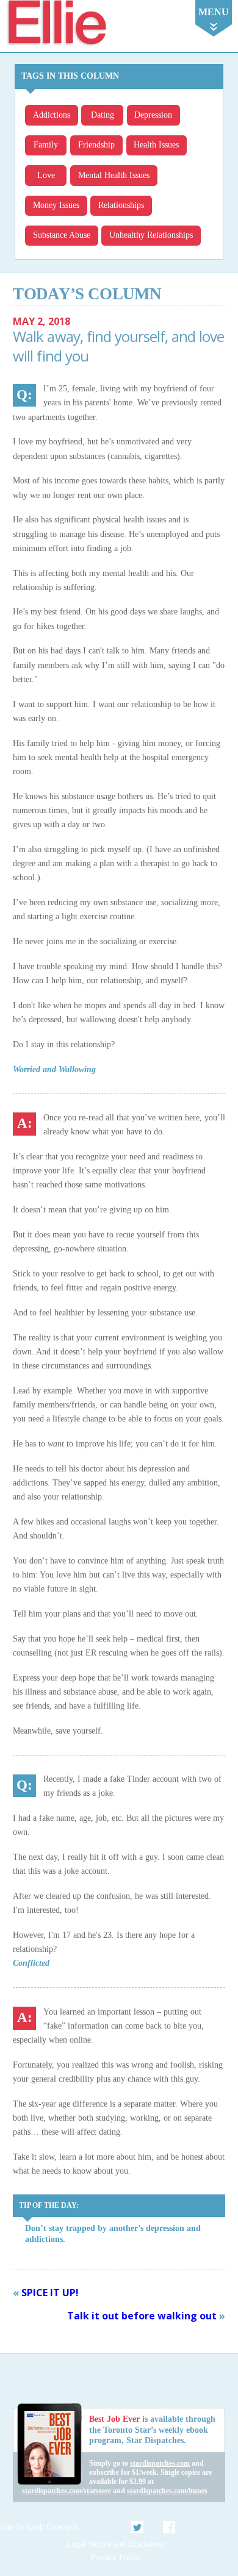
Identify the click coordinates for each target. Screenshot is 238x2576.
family (46, 145)
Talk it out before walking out (142, 2316)
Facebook (169, 2527)
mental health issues (114, 175)
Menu (214, 12)
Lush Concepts (52, 2527)
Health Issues (156, 145)
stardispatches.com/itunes (167, 2491)
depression (153, 115)
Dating (103, 115)
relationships (121, 205)
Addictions (52, 115)
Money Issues (56, 205)
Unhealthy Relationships (151, 235)
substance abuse (62, 235)
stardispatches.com (160, 2463)
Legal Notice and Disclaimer (116, 2544)
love (46, 175)
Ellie (56, 23)
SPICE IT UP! (50, 2293)
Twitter (138, 2527)
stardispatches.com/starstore (67, 2491)
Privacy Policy (116, 2557)
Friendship (96, 145)
